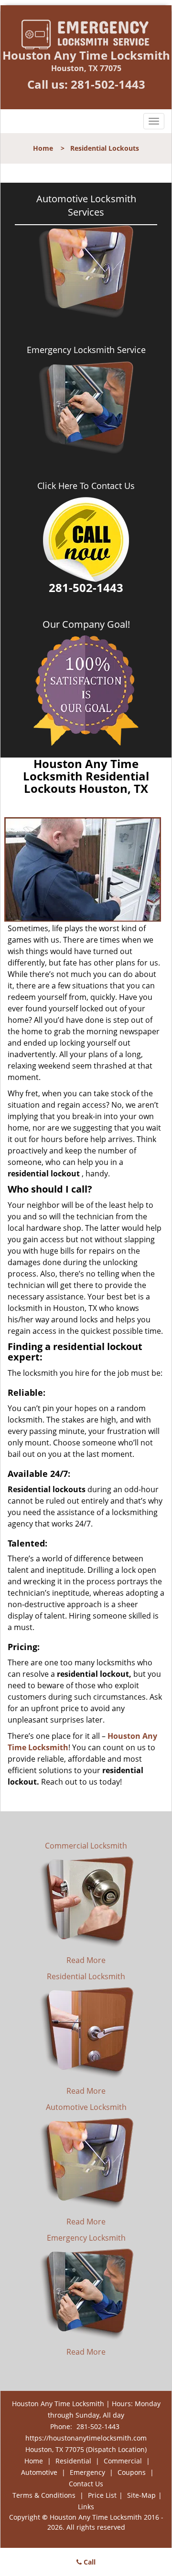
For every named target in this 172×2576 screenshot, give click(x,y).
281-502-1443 (108, 84)
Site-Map (141, 2495)
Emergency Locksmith (86, 2238)
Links (86, 2507)
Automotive (39, 2472)
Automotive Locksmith (86, 2107)
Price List (102, 2495)
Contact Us (86, 2484)
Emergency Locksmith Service (86, 350)
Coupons (132, 2472)
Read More (86, 1960)
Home (43, 148)
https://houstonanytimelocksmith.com (86, 2438)
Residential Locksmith (86, 1976)
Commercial (123, 2461)
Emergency (87, 2472)
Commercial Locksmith (86, 1846)
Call (89, 2562)
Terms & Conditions (44, 2495)
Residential (73, 2461)
